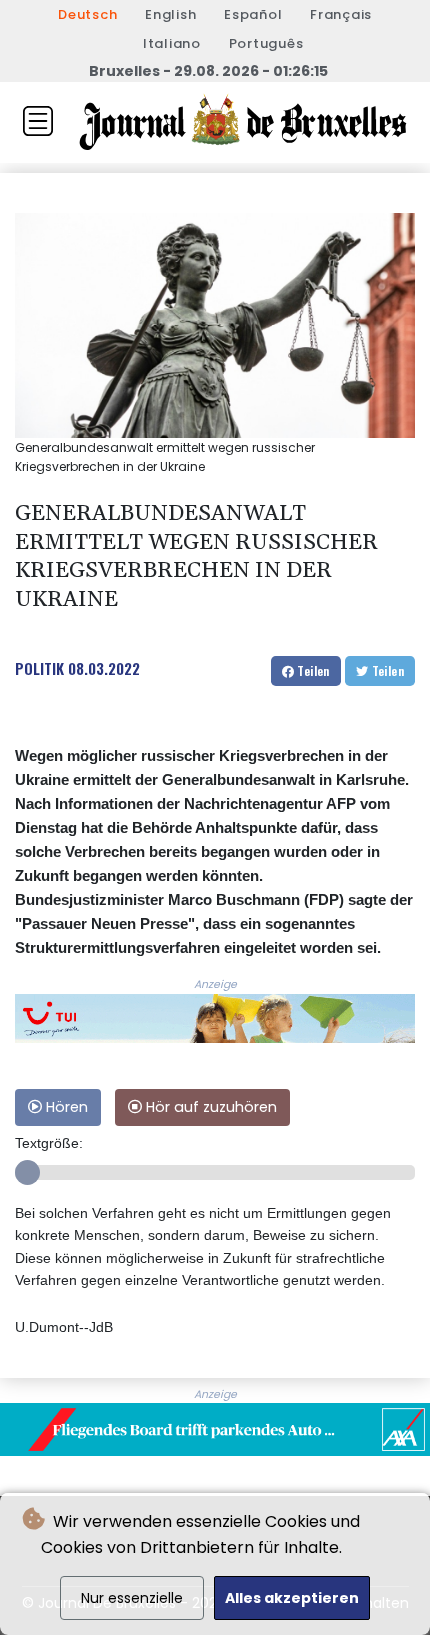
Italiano (172, 43)
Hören (65, 1107)
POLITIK (39, 668)
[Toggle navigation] (38, 121)
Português (266, 43)
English (170, 14)
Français (341, 14)
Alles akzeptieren (292, 1598)
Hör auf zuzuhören (209, 1107)
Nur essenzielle (132, 1598)
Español (253, 14)
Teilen (312, 670)
